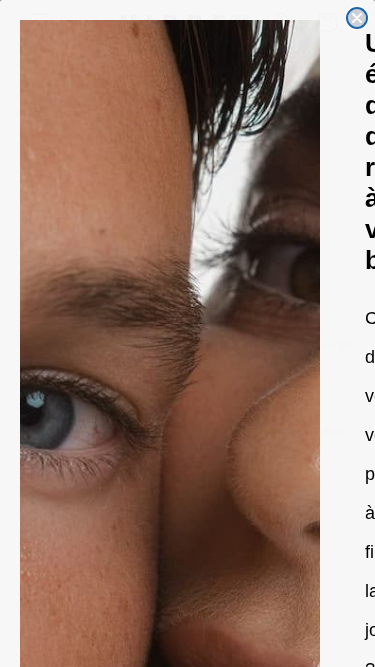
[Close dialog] (357, 18)
